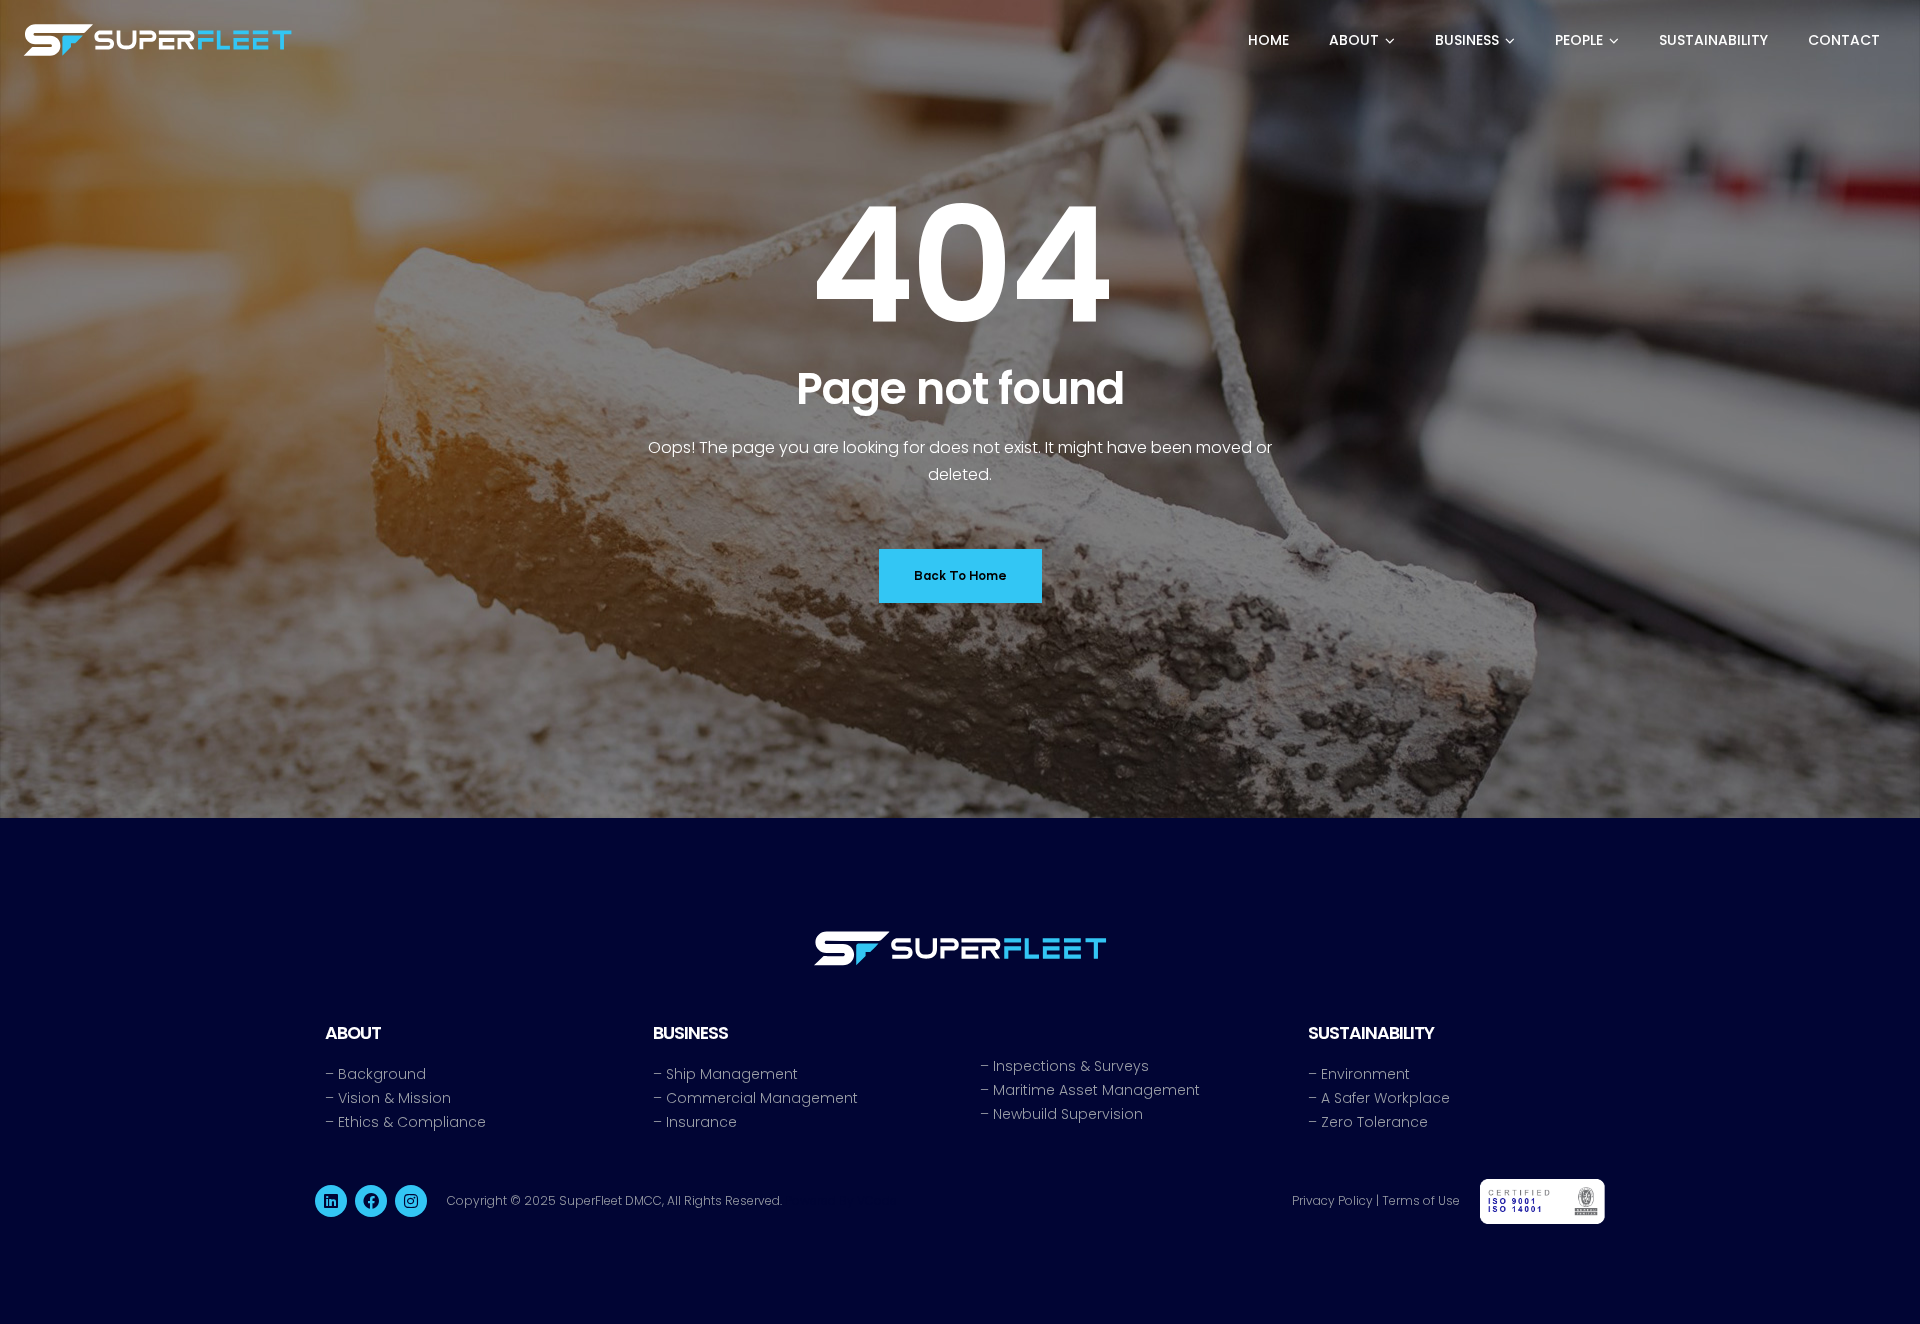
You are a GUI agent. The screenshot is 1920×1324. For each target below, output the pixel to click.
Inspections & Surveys (1071, 1066)
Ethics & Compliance (412, 1122)
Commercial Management (762, 1098)
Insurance (701, 1122)
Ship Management (732, 1074)
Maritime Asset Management (1096, 1090)
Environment (1365, 1074)
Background (382, 1074)
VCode (877, 1200)
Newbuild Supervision (1068, 1114)
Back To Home (960, 575)
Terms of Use (1421, 1200)
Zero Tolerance (1374, 1122)
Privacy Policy (1332, 1200)
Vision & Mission (394, 1098)
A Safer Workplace (1385, 1098)
